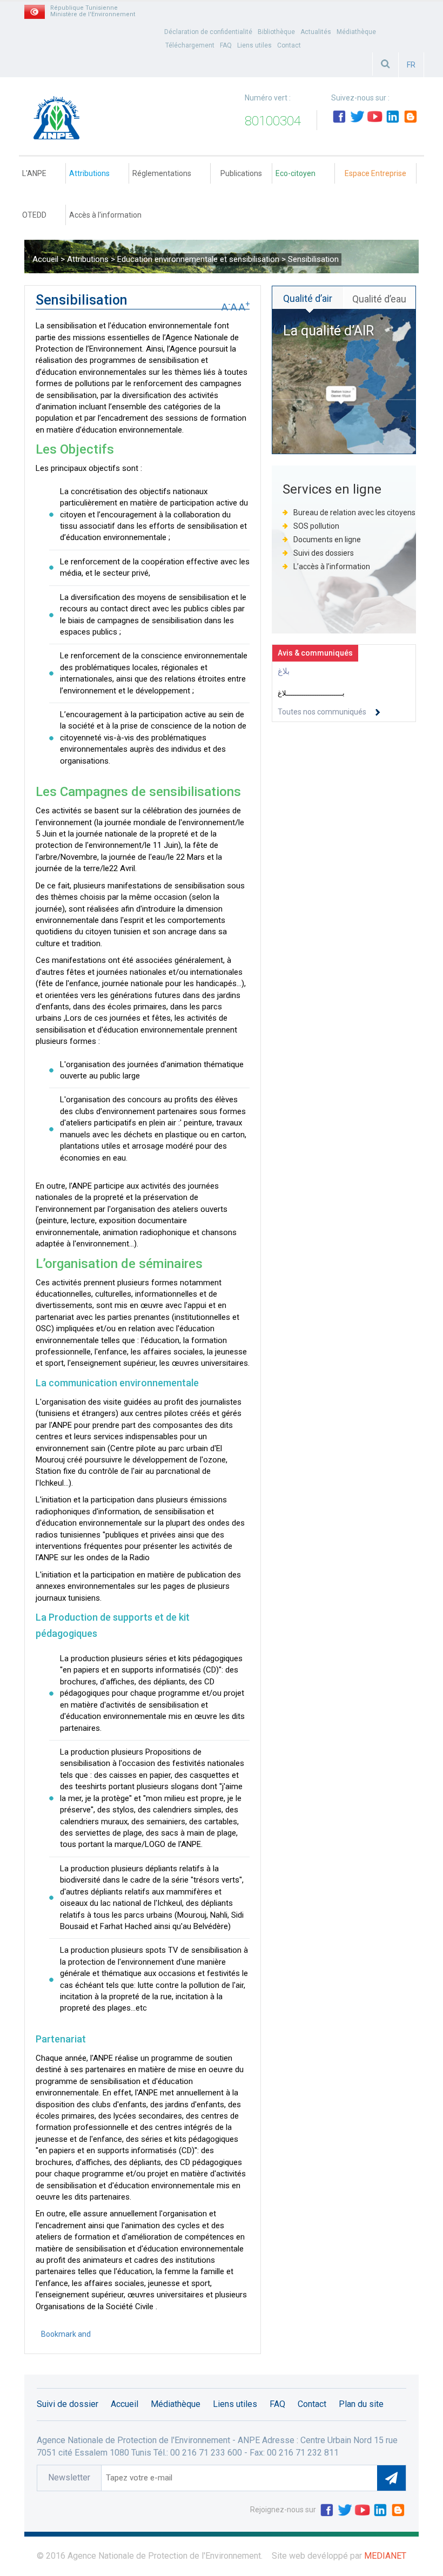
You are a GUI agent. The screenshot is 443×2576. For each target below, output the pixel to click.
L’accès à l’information (332, 567)
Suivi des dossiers (324, 553)
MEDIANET (385, 2556)
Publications (241, 173)
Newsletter (69, 2477)
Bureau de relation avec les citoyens (354, 512)
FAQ (226, 45)
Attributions (89, 173)
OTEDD (34, 215)
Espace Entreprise (375, 173)
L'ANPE (34, 173)
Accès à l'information (105, 215)
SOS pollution (316, 526)
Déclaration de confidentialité (208, 32)
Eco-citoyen (296, 173)
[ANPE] (60, 122)
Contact (289, 45)
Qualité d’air (308, 298)
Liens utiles (254, 45)
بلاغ (284, 671)
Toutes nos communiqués (322, 712)
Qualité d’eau (379, 299)
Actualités (316, 32)
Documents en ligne (327, 540)
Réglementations (162, 173)
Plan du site (361, 2404)
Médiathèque (356, 32)
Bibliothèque (276, 32)
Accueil (45, 259)
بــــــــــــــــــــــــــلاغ (311, 693)
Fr (411, 65)
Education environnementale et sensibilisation (199, 259)
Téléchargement (190, 45)
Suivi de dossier (68, 2404)
